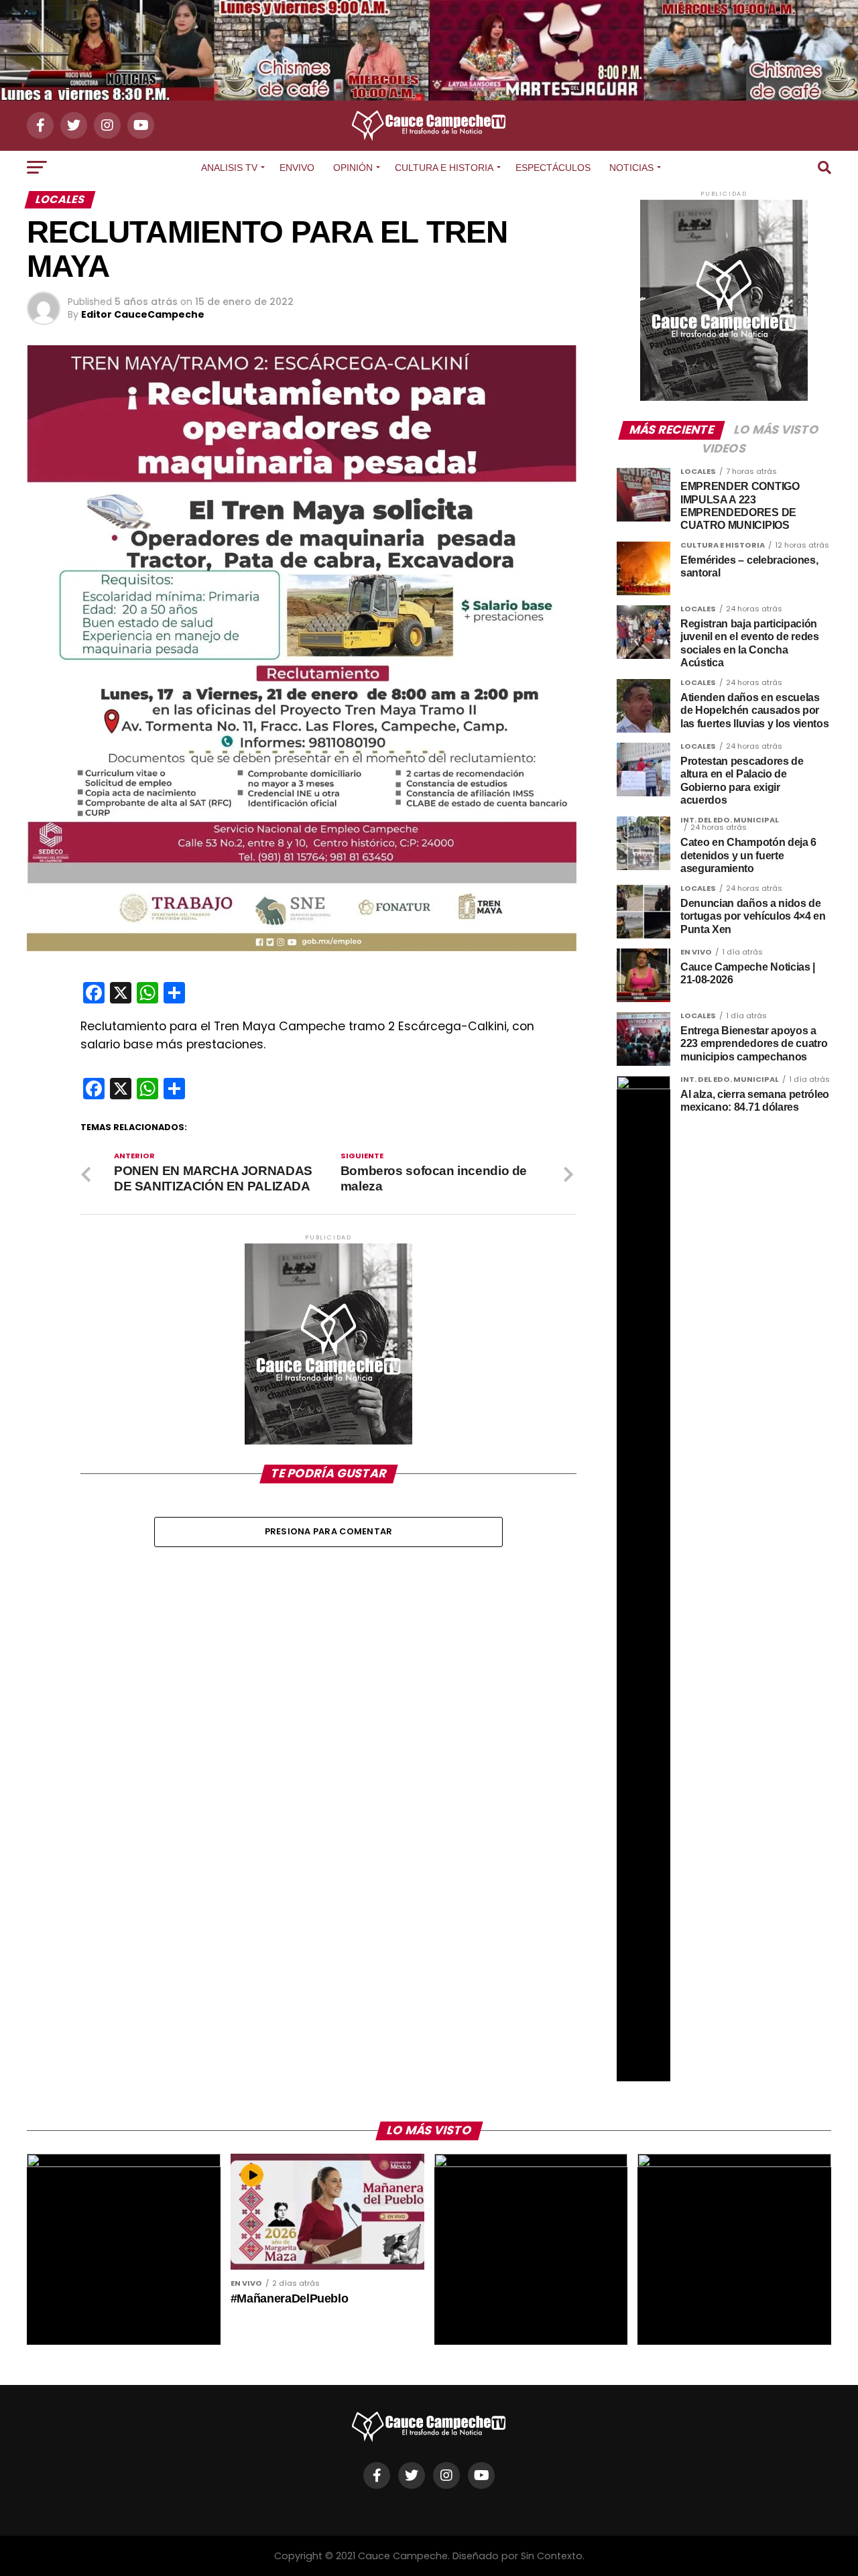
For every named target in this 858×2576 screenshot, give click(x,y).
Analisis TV (229, 168)
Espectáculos (553, 168)
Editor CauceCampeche (143, 314)
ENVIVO (297, 168)
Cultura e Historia (444, 168)
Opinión (353, 168)
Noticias (631, 168)
